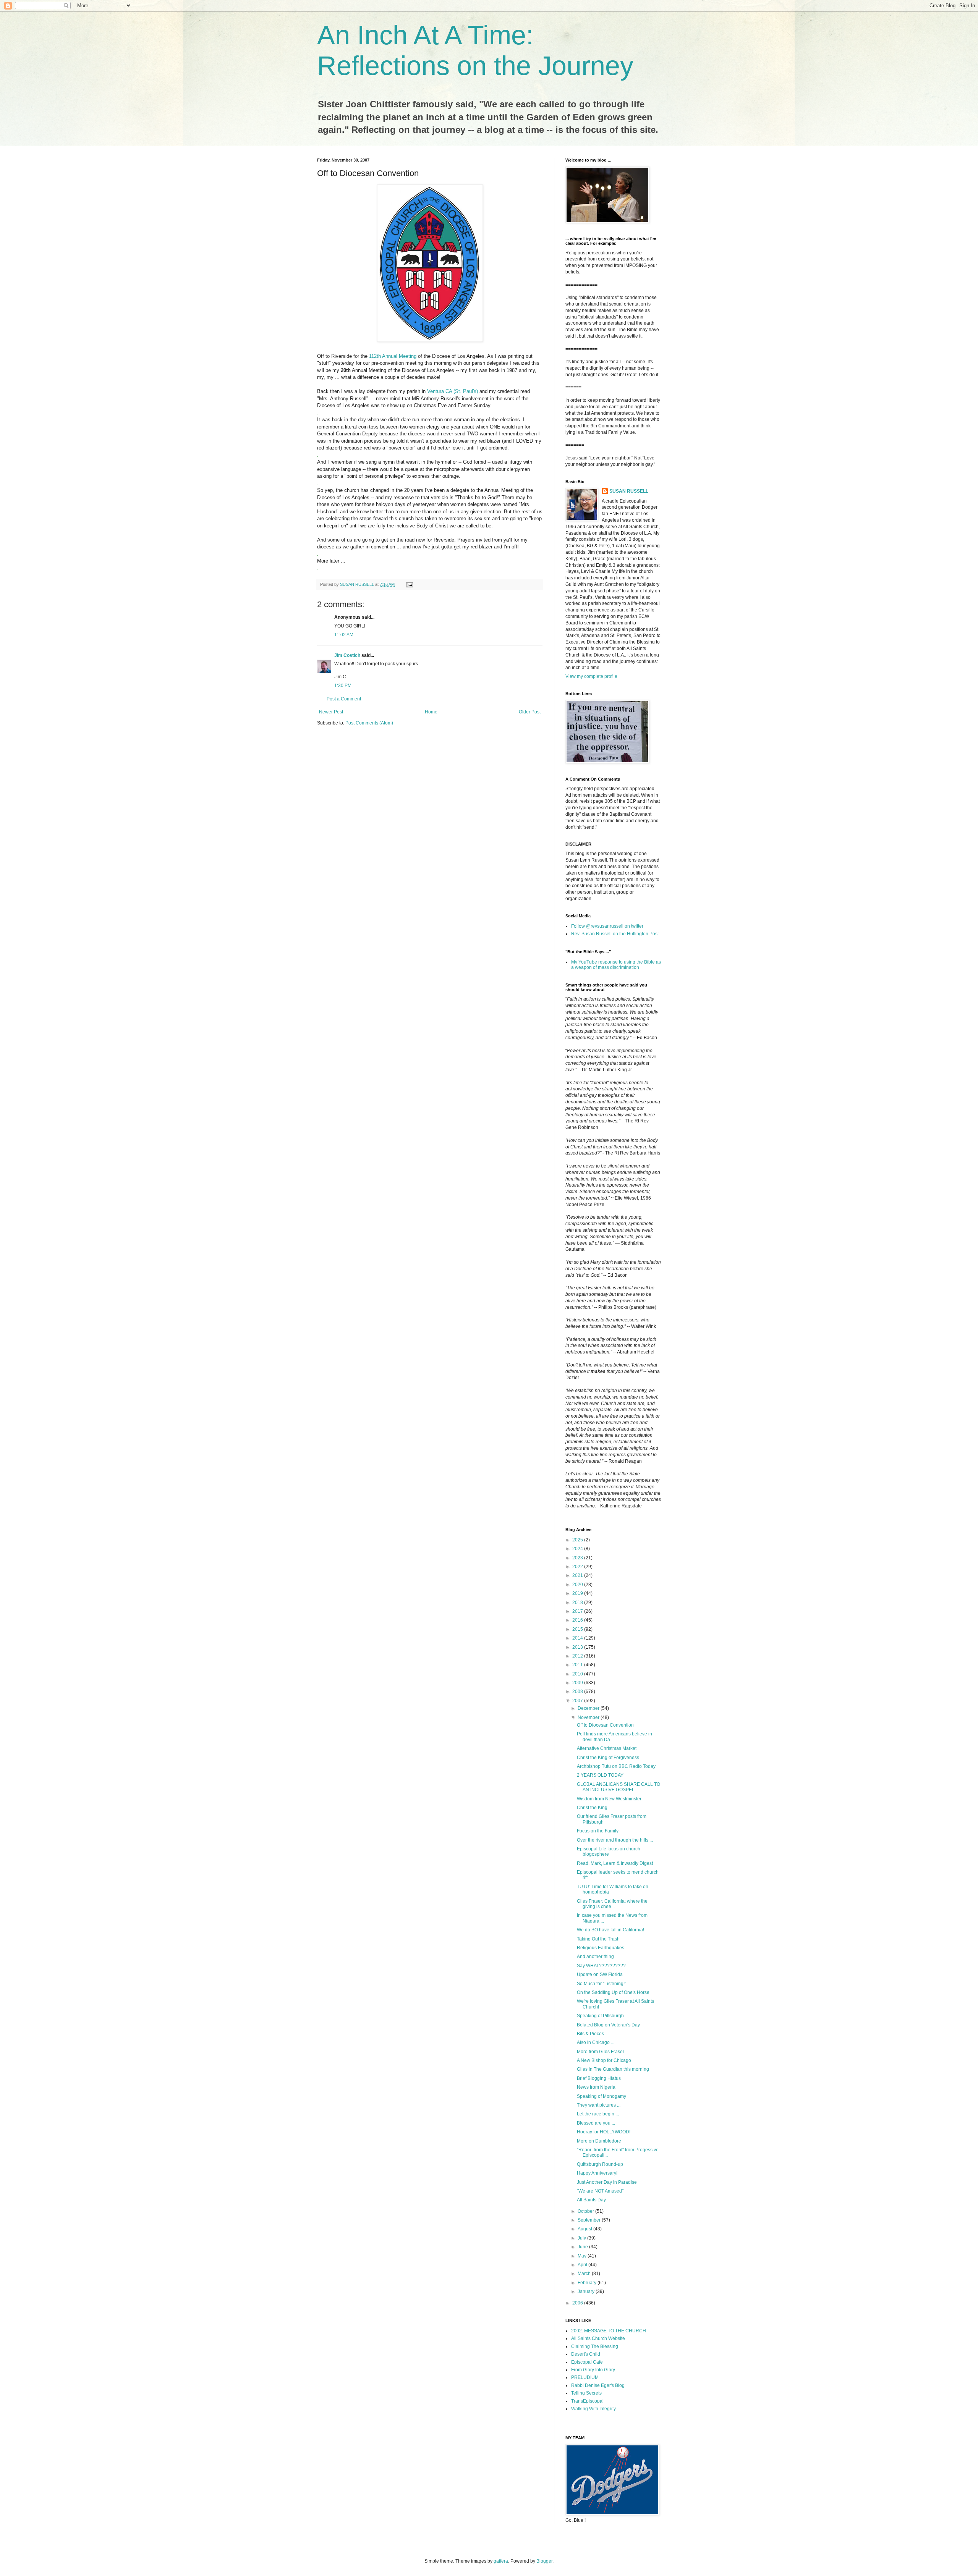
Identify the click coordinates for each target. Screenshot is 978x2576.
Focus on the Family (598, 1831)
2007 (578, 1701)
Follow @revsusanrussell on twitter (607, 926)
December (589, 1708)
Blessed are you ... (596, 2123)
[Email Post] (409, 584)
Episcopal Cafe (587, 2362)
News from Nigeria (596, 2087)
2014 (578, 1638)
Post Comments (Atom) (369, 723)
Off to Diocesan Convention (605, 1725)
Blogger (544, 2561)
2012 (578, 1656)
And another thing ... (598, 1957)
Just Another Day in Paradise (607, 2182)
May (583, 2256)
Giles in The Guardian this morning (613, 2069)
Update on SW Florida (600, 1974)
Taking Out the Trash (598, 1939)
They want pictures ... (599, 2105)
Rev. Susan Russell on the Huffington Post (615, 934)
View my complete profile (591, 676)
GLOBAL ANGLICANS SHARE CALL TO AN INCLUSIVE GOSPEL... (619, 1787)
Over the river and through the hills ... (615, 1840)
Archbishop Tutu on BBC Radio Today (616, 1766)
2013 (578, 1647)
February (588, 2283)
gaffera (501, 2561)
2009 (578, 1683)
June (583, 2247)
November (589, 1717)
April (583, 2265)
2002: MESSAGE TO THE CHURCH (609, 2331)
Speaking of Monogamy (602, 2096)
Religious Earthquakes (601, 1948)
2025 (578, 1540)
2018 (578, 1603)
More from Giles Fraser (601, 2052)
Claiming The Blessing (595, 2346)
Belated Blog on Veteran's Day (608, 2025)
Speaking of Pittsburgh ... (603, 2016)
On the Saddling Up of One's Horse (613, 1992)
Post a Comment (344, 699)
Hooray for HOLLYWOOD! (604, 2132)
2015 (578, 1629)
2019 (578, 1593)
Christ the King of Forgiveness (608, 1758)
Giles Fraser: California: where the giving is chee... (612, 1904)
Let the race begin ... (598, 2114)
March (585, 2274)
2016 (578, 1620)
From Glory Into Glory (593, 2370)
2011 (578, 1665)
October (586, 2211)
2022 (578, 1567)
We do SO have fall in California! (610, 1930)
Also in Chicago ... (596, 2042)
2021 (578, 1575)
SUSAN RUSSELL (629, 491)
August (585, 2229)
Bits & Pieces (590, 2034)
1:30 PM (343, 686)
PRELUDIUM (585, 2377)
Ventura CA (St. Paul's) (453, 391)
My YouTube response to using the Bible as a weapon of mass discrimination (616, 965)
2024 (578, 1549)
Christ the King (592, 1808)
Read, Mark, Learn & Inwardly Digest (615, 1863)
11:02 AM (344, 635)
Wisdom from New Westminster (609, 1799)
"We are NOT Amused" (600, 2191)
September (590, 2220)
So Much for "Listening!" (602, 1984)
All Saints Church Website (598, 2338)
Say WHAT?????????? (601, 1966)
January (587, 2291)
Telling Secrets (586, 2393)
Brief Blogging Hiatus (599, 2078)
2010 (578, 1674)
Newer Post (331, 712)
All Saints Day (591, 2200)
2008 (578, 1691)
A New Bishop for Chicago (604, 2060)
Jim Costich (347, 655)
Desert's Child (586, 2354)
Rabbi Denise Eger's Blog (598, 2385)
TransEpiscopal (587, 2401)
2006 (578, 2303)
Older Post (530, 712)
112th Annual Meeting (393, 356)
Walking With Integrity (593, 2409)
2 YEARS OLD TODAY (600, 1775)
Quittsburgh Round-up (600, 2164)
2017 (578, 1611)
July (582, 2238)
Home (431, 712)
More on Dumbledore (599, 2141)
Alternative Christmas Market (607, 1748)
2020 (578, 1585)
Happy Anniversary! (597, 2173)
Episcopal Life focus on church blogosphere (609, 1852)
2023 (578, 1558)
